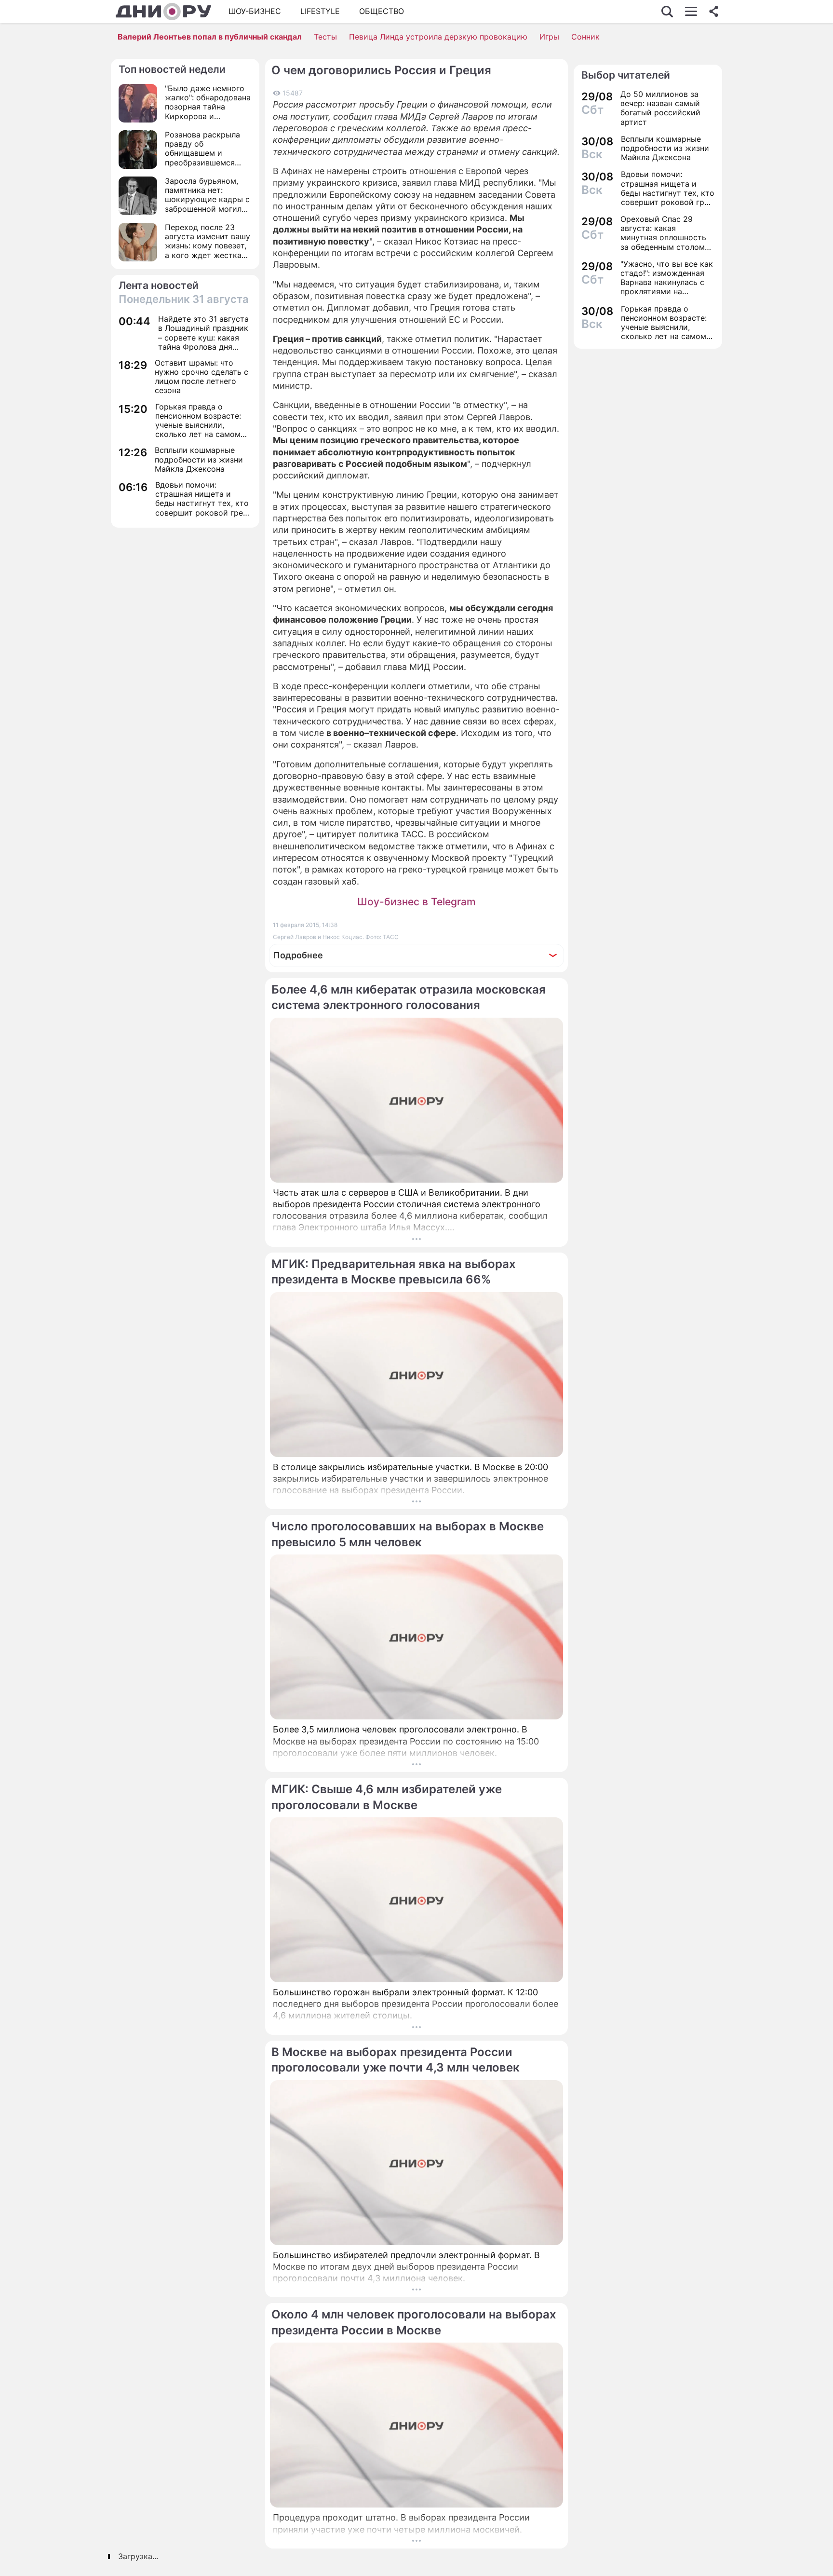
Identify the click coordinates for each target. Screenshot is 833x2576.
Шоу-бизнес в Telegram (416, 902)
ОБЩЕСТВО (382, 11)
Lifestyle (320, 11)
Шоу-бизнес (255, 11)
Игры (549, 37)
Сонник (585, 37)
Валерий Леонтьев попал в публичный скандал (210, 37)
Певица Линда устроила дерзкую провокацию (438, 37)
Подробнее (298, 955)
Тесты (325, 37)
